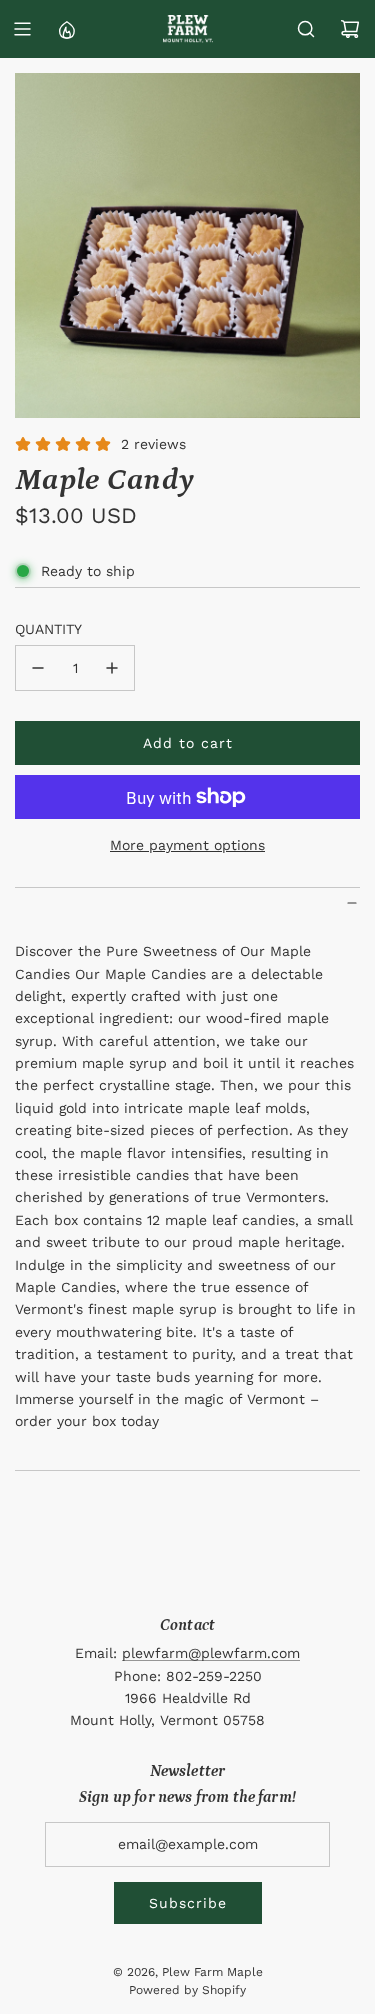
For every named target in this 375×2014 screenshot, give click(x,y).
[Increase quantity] (112, 668)
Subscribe (188, 1903)
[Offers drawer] (66, 29)
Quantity (48, 629)
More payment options (187, 845)
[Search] (306, 29)
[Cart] (350, 29)
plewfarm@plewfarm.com (211, 1653)
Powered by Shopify (187, 1990)
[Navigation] (22, 29)
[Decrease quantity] (38, 668)
